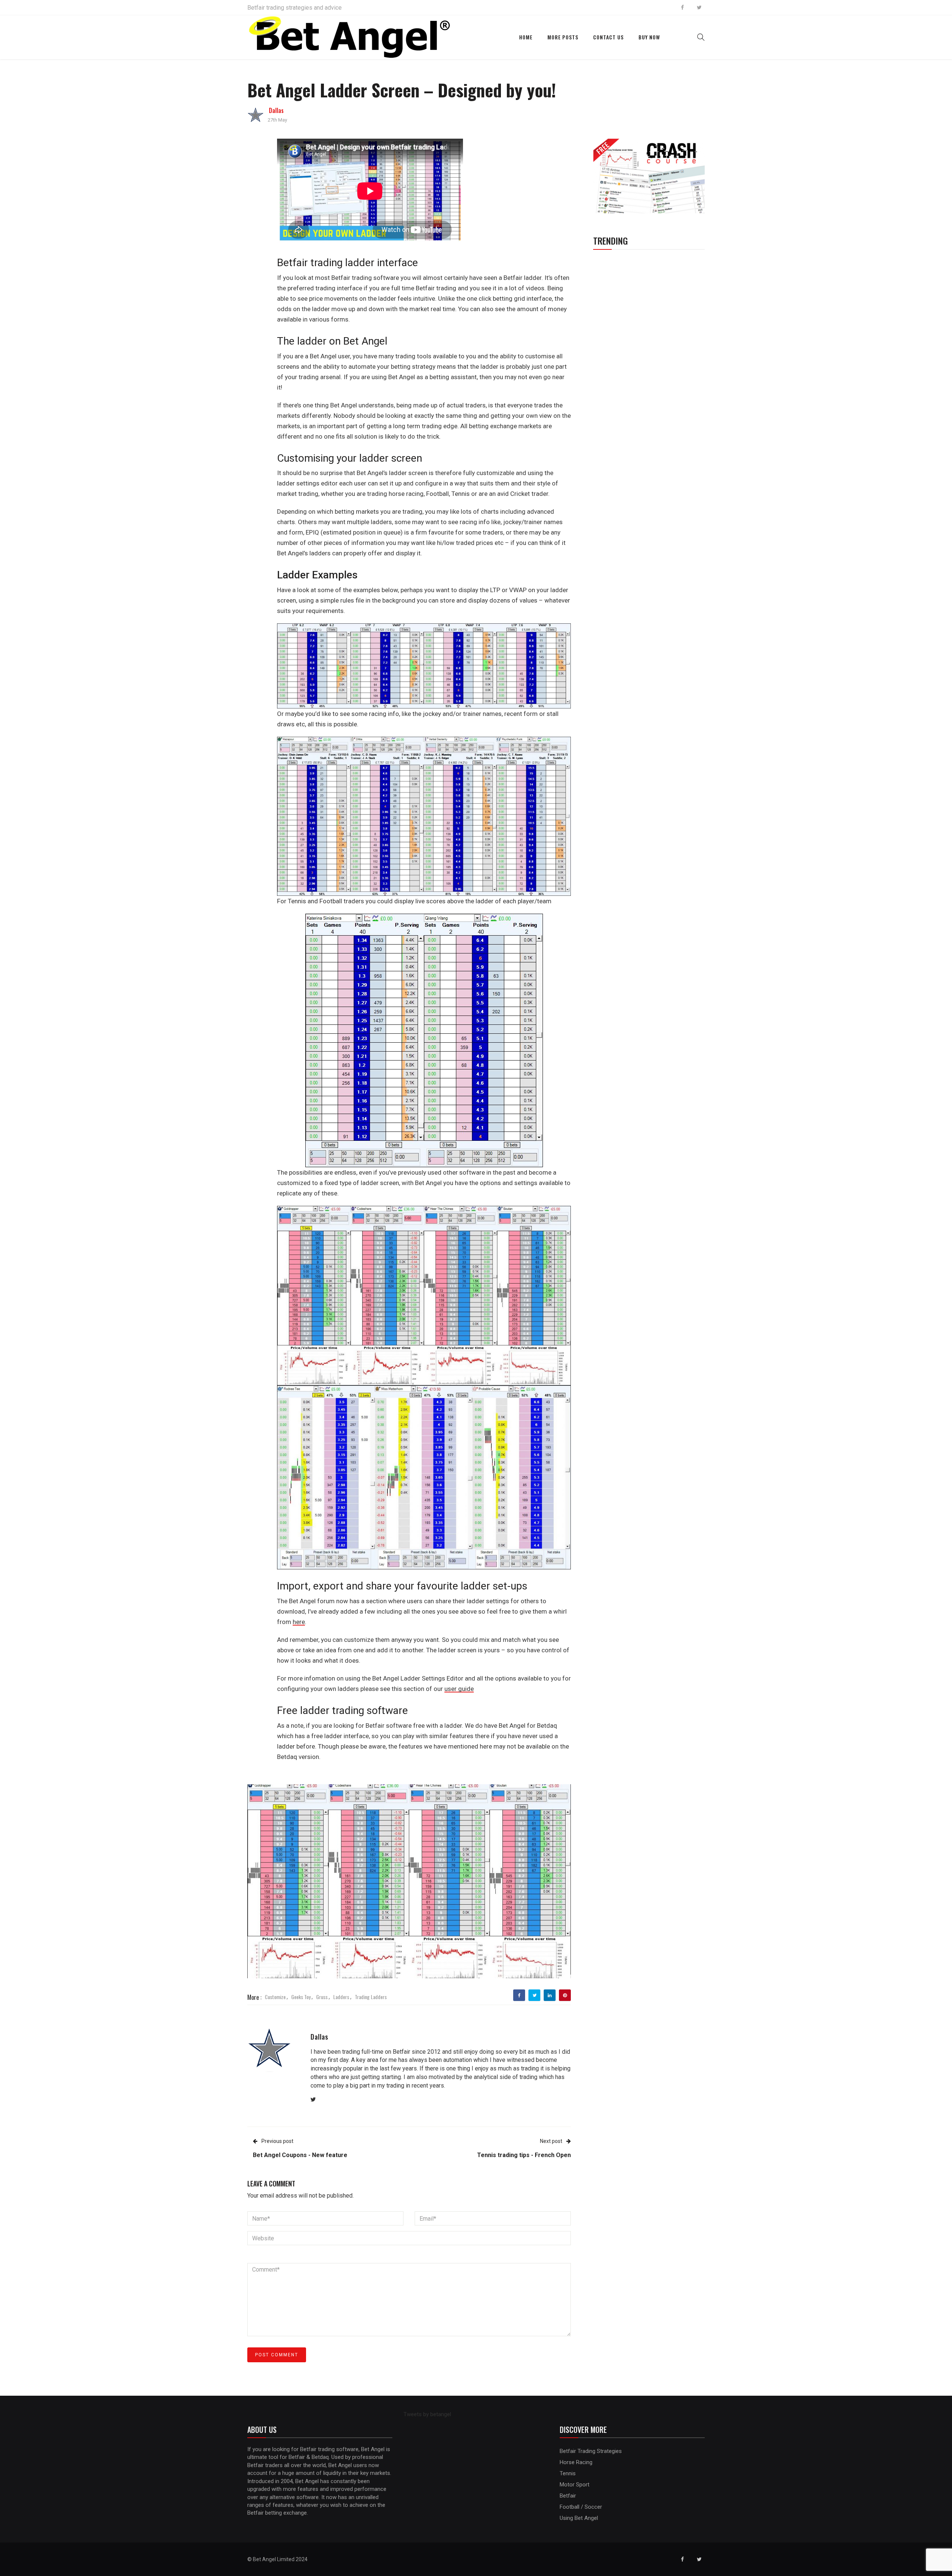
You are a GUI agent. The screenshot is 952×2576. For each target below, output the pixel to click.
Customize (275, 1997)
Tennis (568, 2473)
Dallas (276, 110)
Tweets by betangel (427, 2414)
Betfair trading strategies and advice (295, 8)
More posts (563, 37)
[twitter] (535, 1995)
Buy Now (649, 37)
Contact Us (608, 37)
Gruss (322, 1997)
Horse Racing (576, 2462)
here (299, 1622)
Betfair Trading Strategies (591, 2451)
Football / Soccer (581, 2507)
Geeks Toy (301, 1997)
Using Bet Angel (579, 2518)
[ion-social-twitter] (699, 7)
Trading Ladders (371, 1997)
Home (526, 37)
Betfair (568, 2496)
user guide (459, 1689)
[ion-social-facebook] (682, 7)
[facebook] (519, 1995)
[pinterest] (565, 1995)
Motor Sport (575, 2485)
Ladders (341, 1997)
